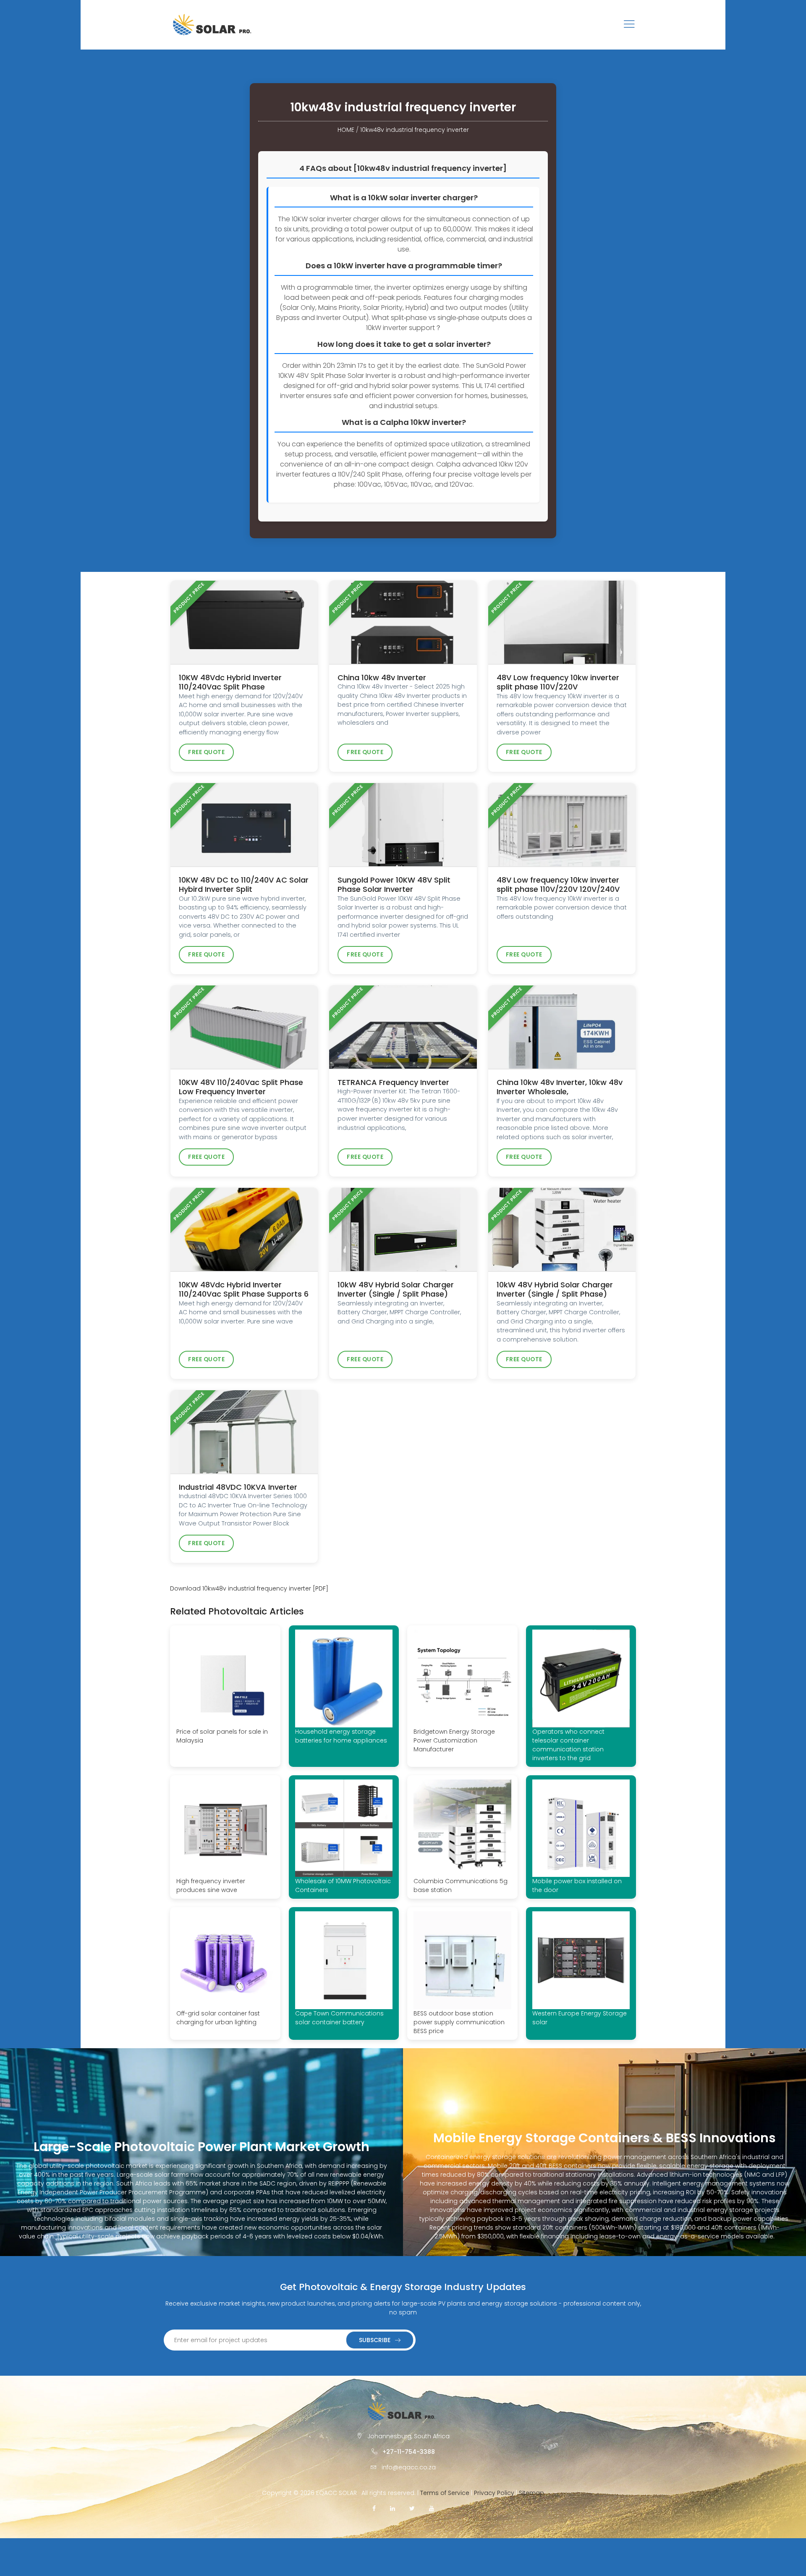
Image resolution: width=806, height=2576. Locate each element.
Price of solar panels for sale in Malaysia (222, 1736)
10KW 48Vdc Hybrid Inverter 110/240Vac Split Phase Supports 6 (244, 1289)
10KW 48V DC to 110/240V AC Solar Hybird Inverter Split (244, 885)
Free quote (206, 752)
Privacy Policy (494, 2493)
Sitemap (531, 2493)
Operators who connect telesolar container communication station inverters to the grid (568, 1745)
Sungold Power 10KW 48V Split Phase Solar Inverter (394, 885)
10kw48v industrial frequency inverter (415, 130)
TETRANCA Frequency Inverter (393, 1082)
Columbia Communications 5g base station (461, 1885)
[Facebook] (374, 2508)
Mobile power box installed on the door (577, 1885)
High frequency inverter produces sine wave (211, 1885)
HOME (346, 130)
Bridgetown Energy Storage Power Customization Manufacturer (454, 1740)
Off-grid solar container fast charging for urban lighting (218, 2018)
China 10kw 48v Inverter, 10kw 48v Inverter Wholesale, (560, 1087)
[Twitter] (412, 2508)
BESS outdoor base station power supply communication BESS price (459, 2022)
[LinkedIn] (393, 2508)
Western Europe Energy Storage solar (580, 2018)
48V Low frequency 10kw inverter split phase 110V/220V (558, 682)
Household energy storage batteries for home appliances (341, 1736)
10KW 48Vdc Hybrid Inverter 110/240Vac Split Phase (230, 682)
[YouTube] (432, 2508)
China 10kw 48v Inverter (382, 677)
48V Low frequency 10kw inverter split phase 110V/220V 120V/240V (558, 885)
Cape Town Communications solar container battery (339, 2018)
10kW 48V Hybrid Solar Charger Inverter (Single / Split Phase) (396, 1289)
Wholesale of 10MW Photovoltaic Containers (343, 1885)
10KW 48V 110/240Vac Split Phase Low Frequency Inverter (241, 1087)
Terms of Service (445, 2493)
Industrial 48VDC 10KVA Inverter (238, 1487)
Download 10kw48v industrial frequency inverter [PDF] (249, 1588)
